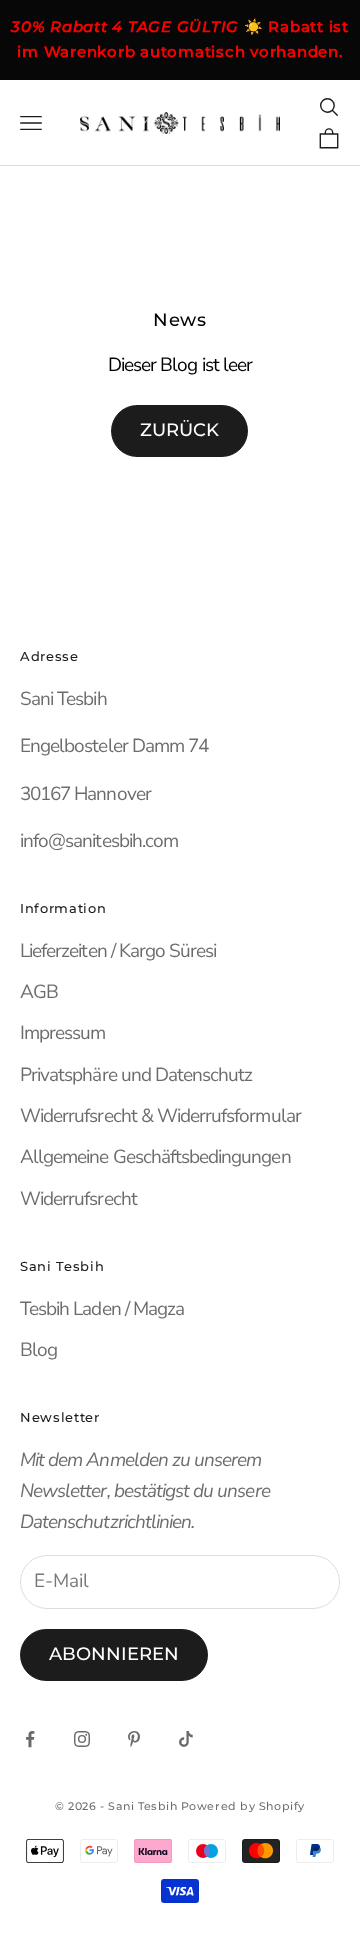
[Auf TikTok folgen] (186, 1739)
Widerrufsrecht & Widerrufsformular (160, 1116)
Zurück (179, 430)
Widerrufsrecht (78, 1199)
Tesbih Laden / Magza (102, 1309)
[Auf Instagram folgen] (82, 1739)
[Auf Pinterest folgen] (134, 1739)
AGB (39, 992)
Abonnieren (114, 1654)
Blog (38, 1350)
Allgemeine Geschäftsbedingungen (155, 1157)
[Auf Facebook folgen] (30, 1739)
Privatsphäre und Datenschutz (136, 1075)
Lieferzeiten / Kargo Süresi (118, 951)
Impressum (62, 1033)
